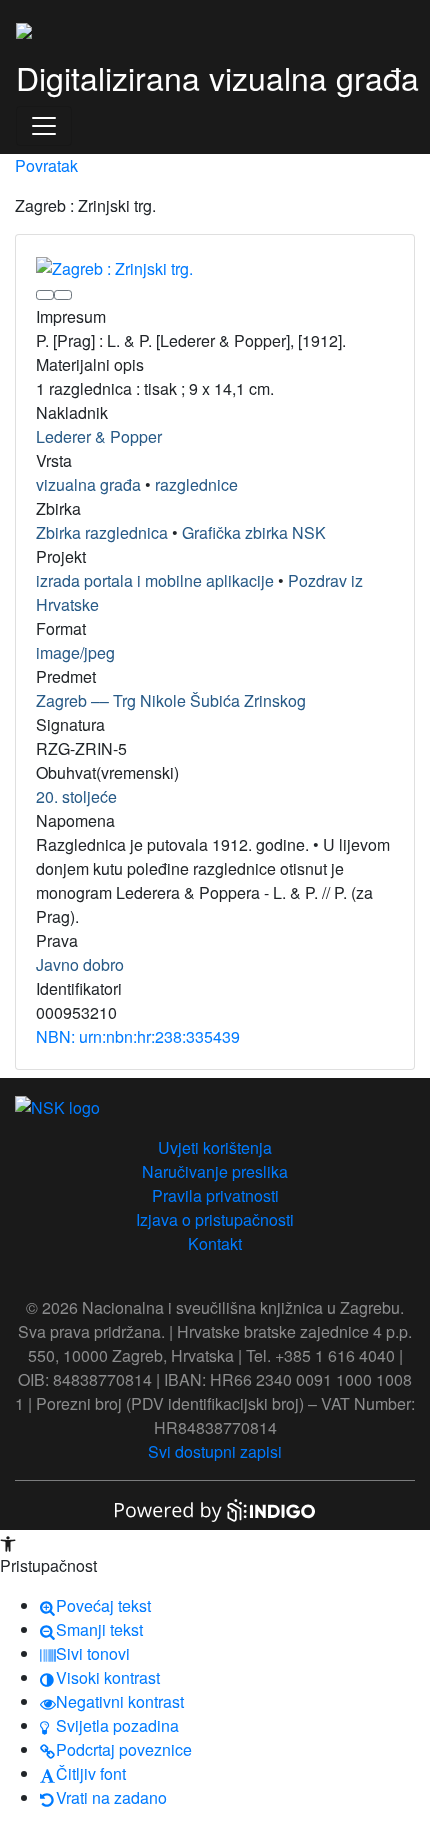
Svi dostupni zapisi (215, 1451)
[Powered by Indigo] (215, 1508)
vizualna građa (88, 484)
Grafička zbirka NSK (254, 532)
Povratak (46, 165)
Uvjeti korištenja (215, 1147)
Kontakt (215, 1243)
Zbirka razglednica (102, 532)
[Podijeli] (63, 295)
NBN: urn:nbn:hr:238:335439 (138, 1036)
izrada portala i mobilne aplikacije (155, 580)
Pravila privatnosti (215, 1195)
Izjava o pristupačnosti (215, 1219)
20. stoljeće (76, 796)
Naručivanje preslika (215, 1171)
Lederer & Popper (99, 436)
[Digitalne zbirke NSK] (24, 28)
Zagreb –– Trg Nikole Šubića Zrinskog (171, 700)
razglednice (196, 484)
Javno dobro (80, 964)
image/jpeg (75, 652)
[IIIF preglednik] (45, 295)
